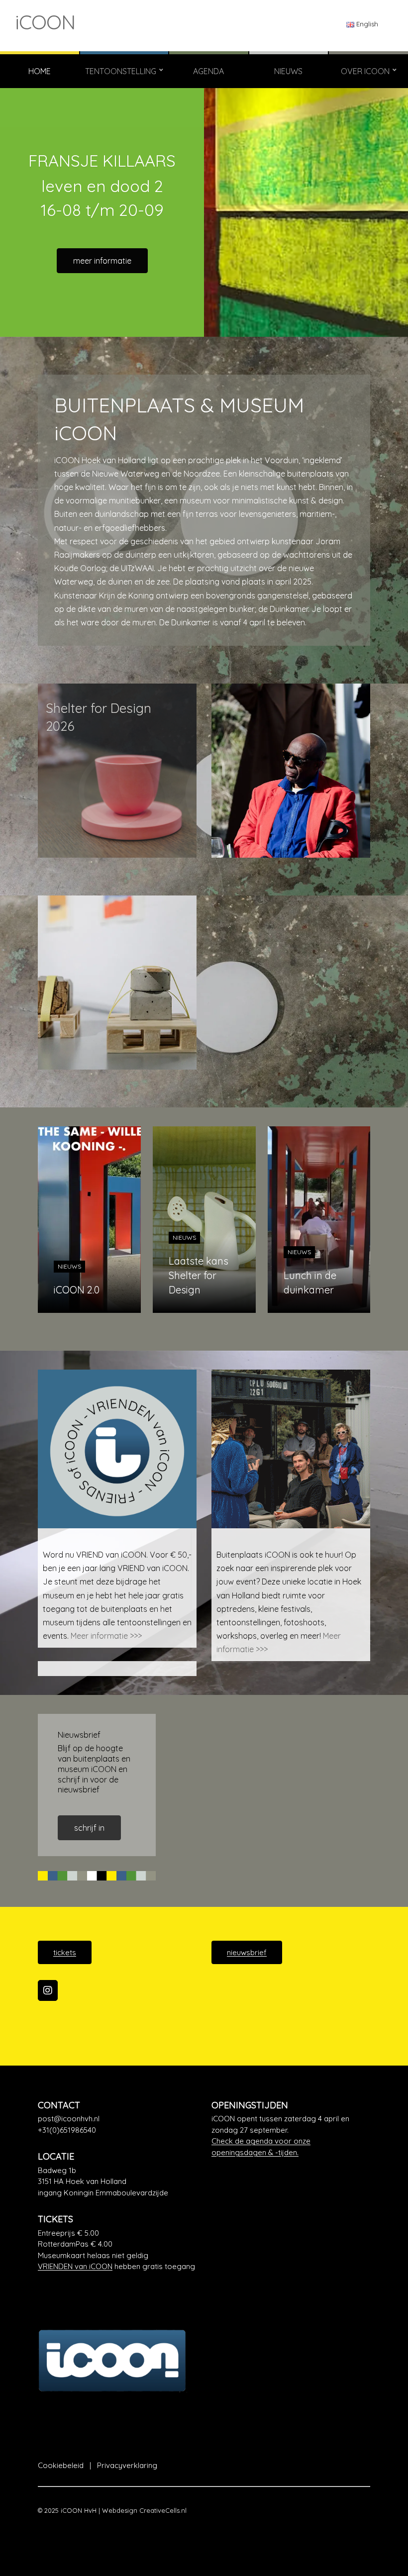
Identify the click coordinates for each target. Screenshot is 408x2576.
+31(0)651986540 (67, 2130)
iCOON (45, 22)
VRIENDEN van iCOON (75, 2266)
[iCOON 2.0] (89, 1220)
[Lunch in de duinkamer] (319, 1220)
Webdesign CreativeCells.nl (144, 2510)
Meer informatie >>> (106, 1636)
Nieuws (69, 1266)
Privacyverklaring (127, 2465)
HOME (40, 71)
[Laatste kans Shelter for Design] (204, 1220)
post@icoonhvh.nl (69, 2119)
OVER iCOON (365, 71)
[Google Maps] (117, 2182)
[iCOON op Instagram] (48, 1990)
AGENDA (208, 71)
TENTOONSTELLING (121, 71)
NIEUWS (288, 71)
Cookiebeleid (61, 2465)
